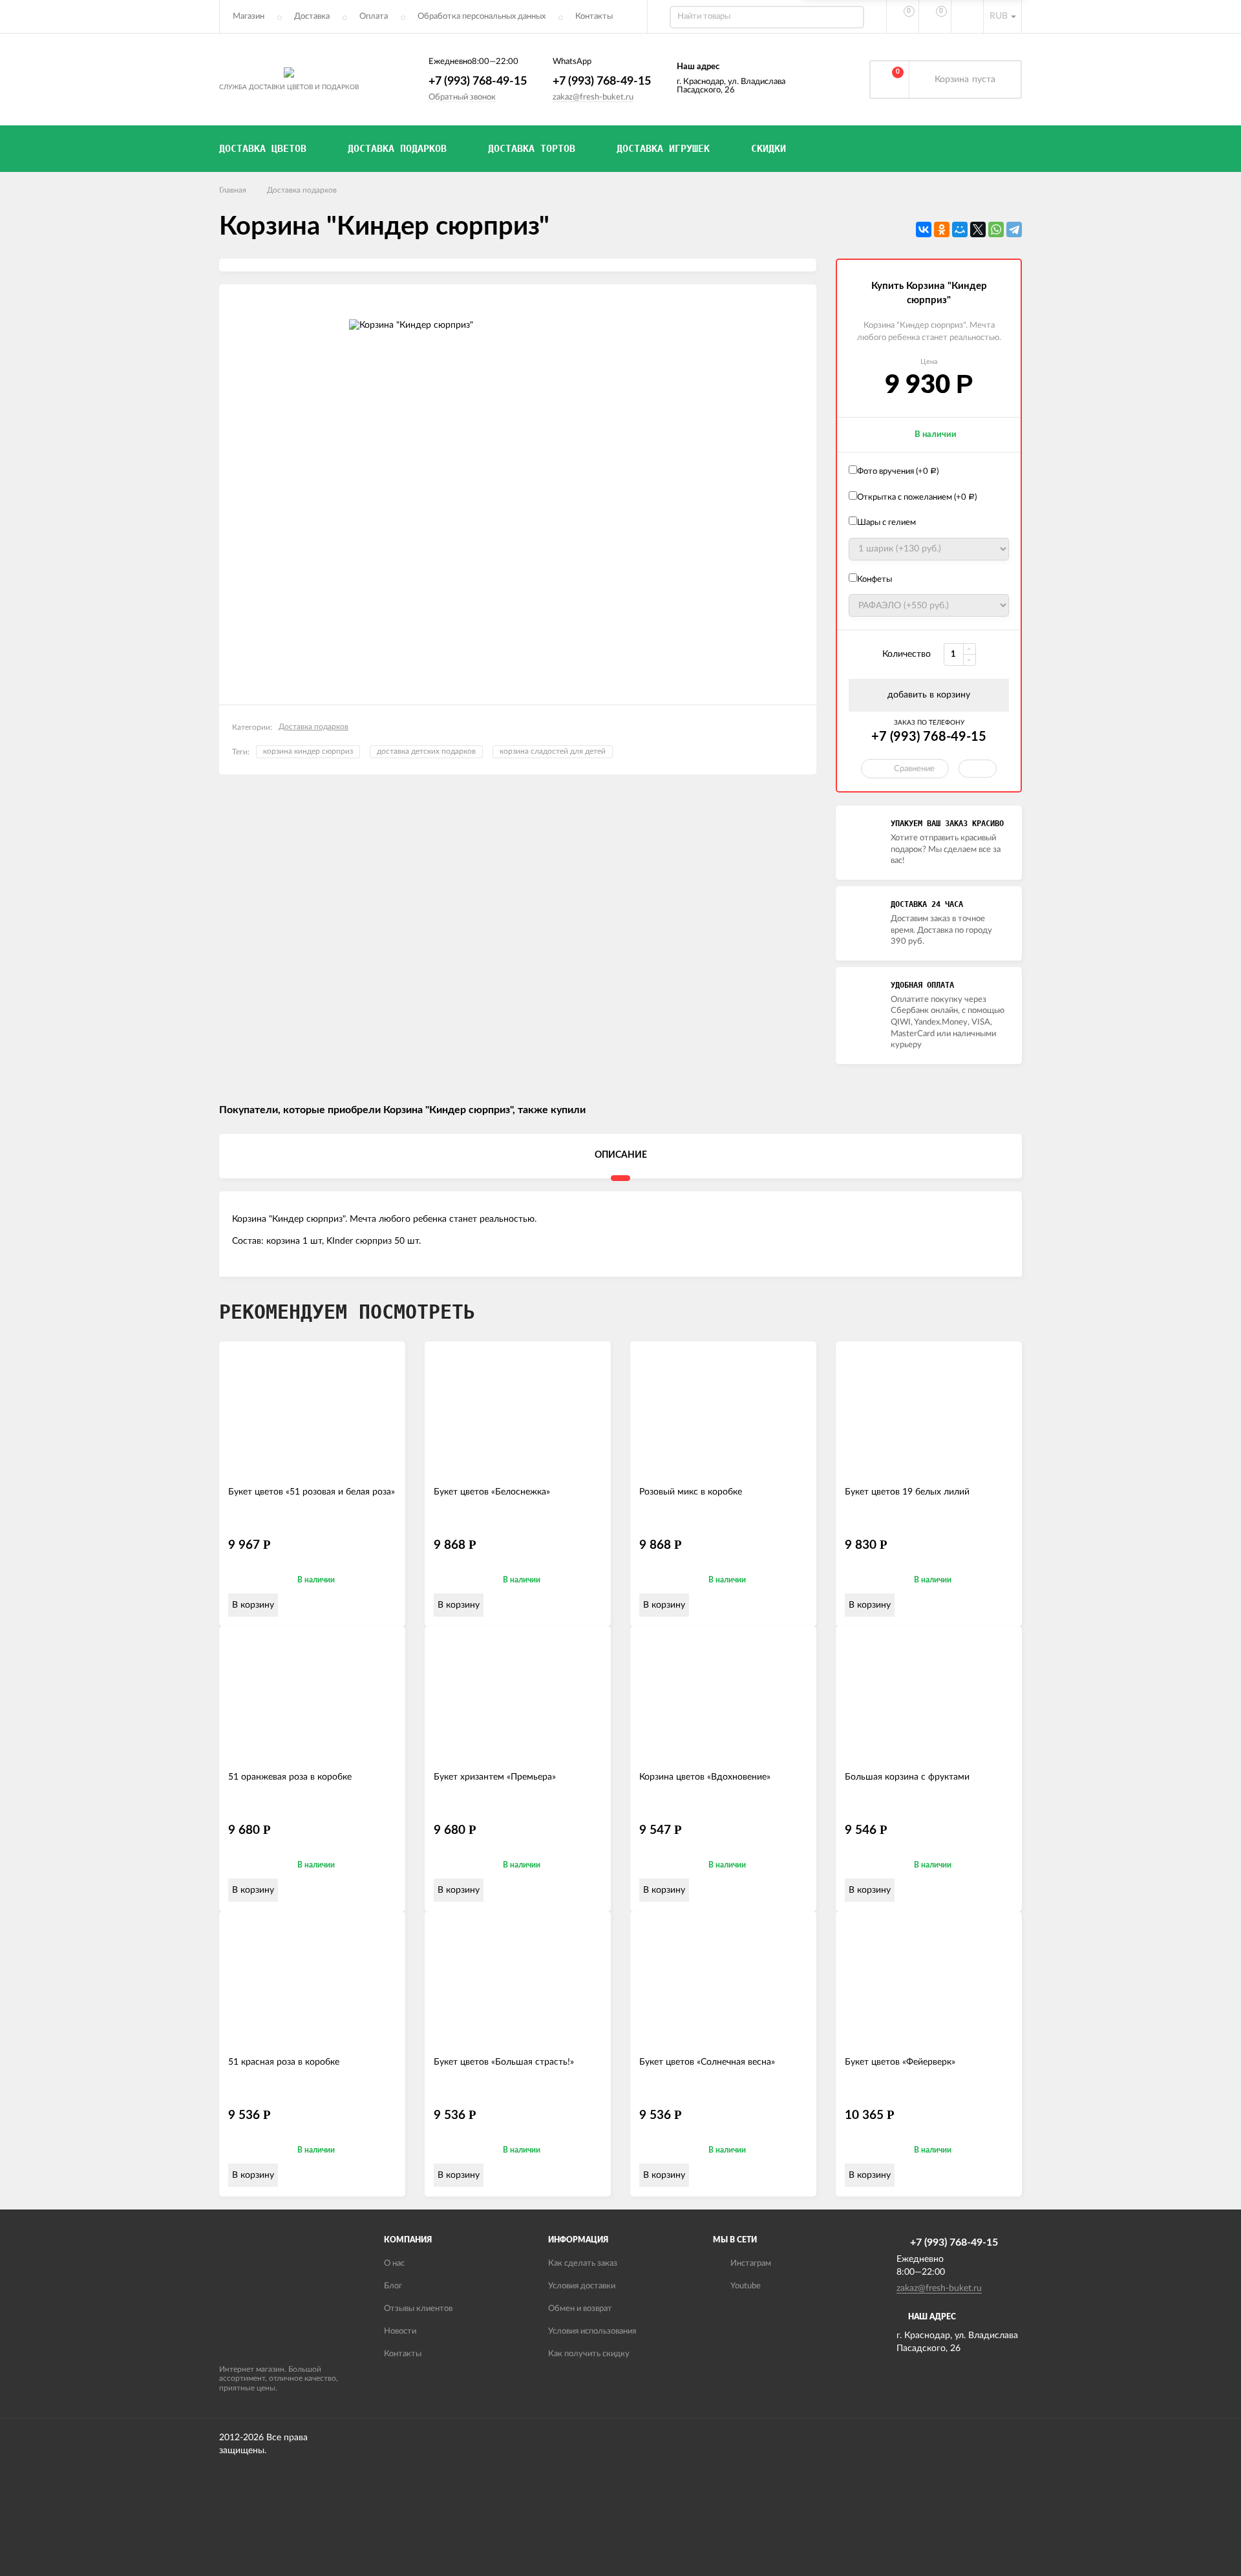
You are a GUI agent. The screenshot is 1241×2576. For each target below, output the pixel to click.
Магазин (249, 16)
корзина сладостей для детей (553, 751)
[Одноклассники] (942, 229)
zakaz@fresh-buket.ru (593, 97)
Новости (400, 2331)
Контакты (594, 16)
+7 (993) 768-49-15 (478, 81)
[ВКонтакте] (924, 229)
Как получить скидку (589, 2354)
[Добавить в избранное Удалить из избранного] (978, 769)
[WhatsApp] (996, 229)
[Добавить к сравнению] (390, 1605)
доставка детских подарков (426, 751)
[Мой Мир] (960, 229)
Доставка (312, 16)
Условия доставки (582, 2286)
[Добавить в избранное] (370, 1605)
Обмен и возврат (580, 2309)
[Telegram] (1014, 229)
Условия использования (592, 2331)
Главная (233, 190)
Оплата (374, 16)
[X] (978, 229)
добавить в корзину (929, 695)
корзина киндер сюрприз (308, 751)
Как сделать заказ (583, 2263)
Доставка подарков (302, 190)
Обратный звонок (462, 97)
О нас (394, 2263)
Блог (393, 2286)
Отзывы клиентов (418, 2309)
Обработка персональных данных (482, 16)
